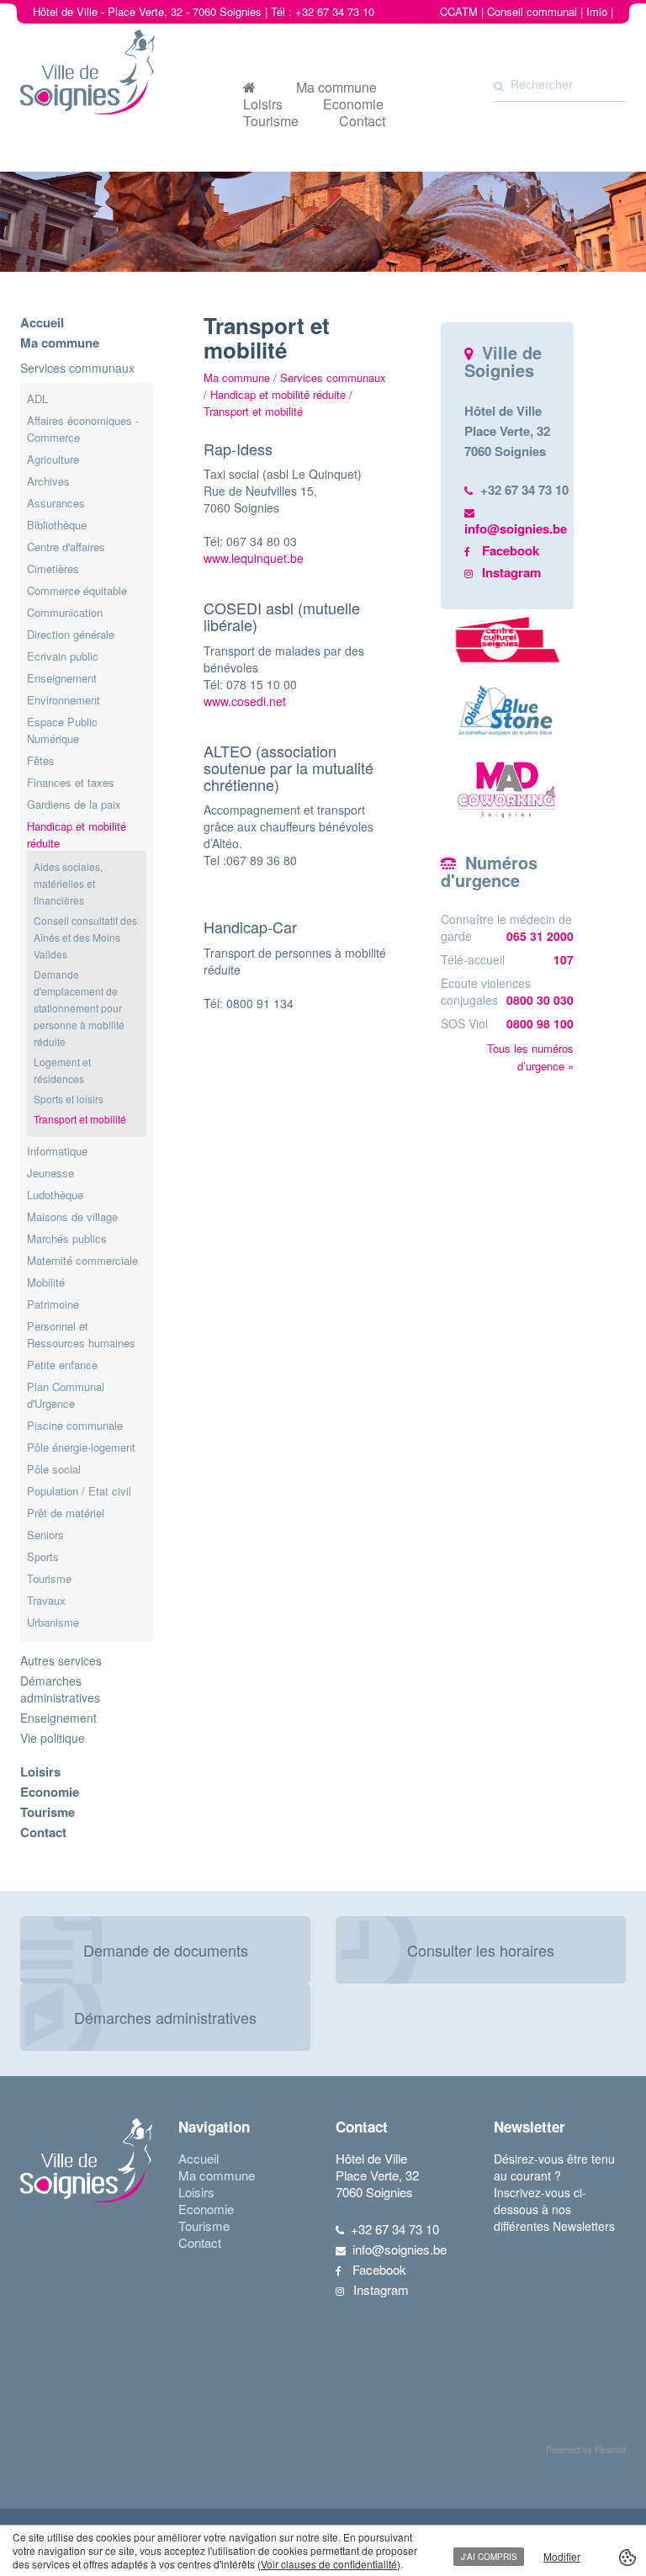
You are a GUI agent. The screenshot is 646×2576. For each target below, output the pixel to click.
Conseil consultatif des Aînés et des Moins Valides (85, 937)
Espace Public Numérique (62, 730)
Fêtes (41, 760)
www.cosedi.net (245, 701)
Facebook (511, 550)
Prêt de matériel (66, 1513)
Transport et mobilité (80, 1119)
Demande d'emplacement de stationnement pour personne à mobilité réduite (79, 1008)
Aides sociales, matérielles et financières (68, 883)
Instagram (511, 572)
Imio (597, 11)
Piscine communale (75, 1425)
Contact (362, 121)
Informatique (57, 1151)
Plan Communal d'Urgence (66, 1395)
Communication (65, 612)
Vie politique (53, 1738)
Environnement (64, 700)
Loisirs (263, 104)
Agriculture (53, 459)
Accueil (42, 322)
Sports (43, 1556)
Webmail (592, 28)
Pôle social (54, 1469)
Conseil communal (532, 11)
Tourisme (271, 121)
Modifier (562, 2556)
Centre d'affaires (66, 547)
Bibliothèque (57, 525)
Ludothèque (55, 1195)
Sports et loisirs (69, 1099)
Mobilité (46, 1282)
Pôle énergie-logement (81, 1447)
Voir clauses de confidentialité (329, 2564)
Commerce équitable (77, 590)
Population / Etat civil (79, 1491)
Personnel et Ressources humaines (81, 1334)
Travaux (46, 1600)
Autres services (61, 1660)
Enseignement (62, 678)
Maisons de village (72, 1216)
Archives (48, 481)
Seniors (45, 1535)
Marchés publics (67, 1238)
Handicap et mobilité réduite (278, 394)
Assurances (56, 503)
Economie (353, 104)
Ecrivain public (63, 656)
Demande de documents (166, 1950)
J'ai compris (489, 2557)
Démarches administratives (60, 1689)
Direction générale (71, 634)
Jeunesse (50, 1173)
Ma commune (336, 88)
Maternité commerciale (82, 1260)
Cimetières (53, 568)
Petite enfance (62, 1365)
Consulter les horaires (481, 1950)
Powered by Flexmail (586, 2450)
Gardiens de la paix (74, 804)
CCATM (459, 11)
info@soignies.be (516, 528)
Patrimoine (53, 1304)
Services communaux (77, 368)
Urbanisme (53, 1622)
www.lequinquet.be (255, 558)
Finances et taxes (71, 782)
